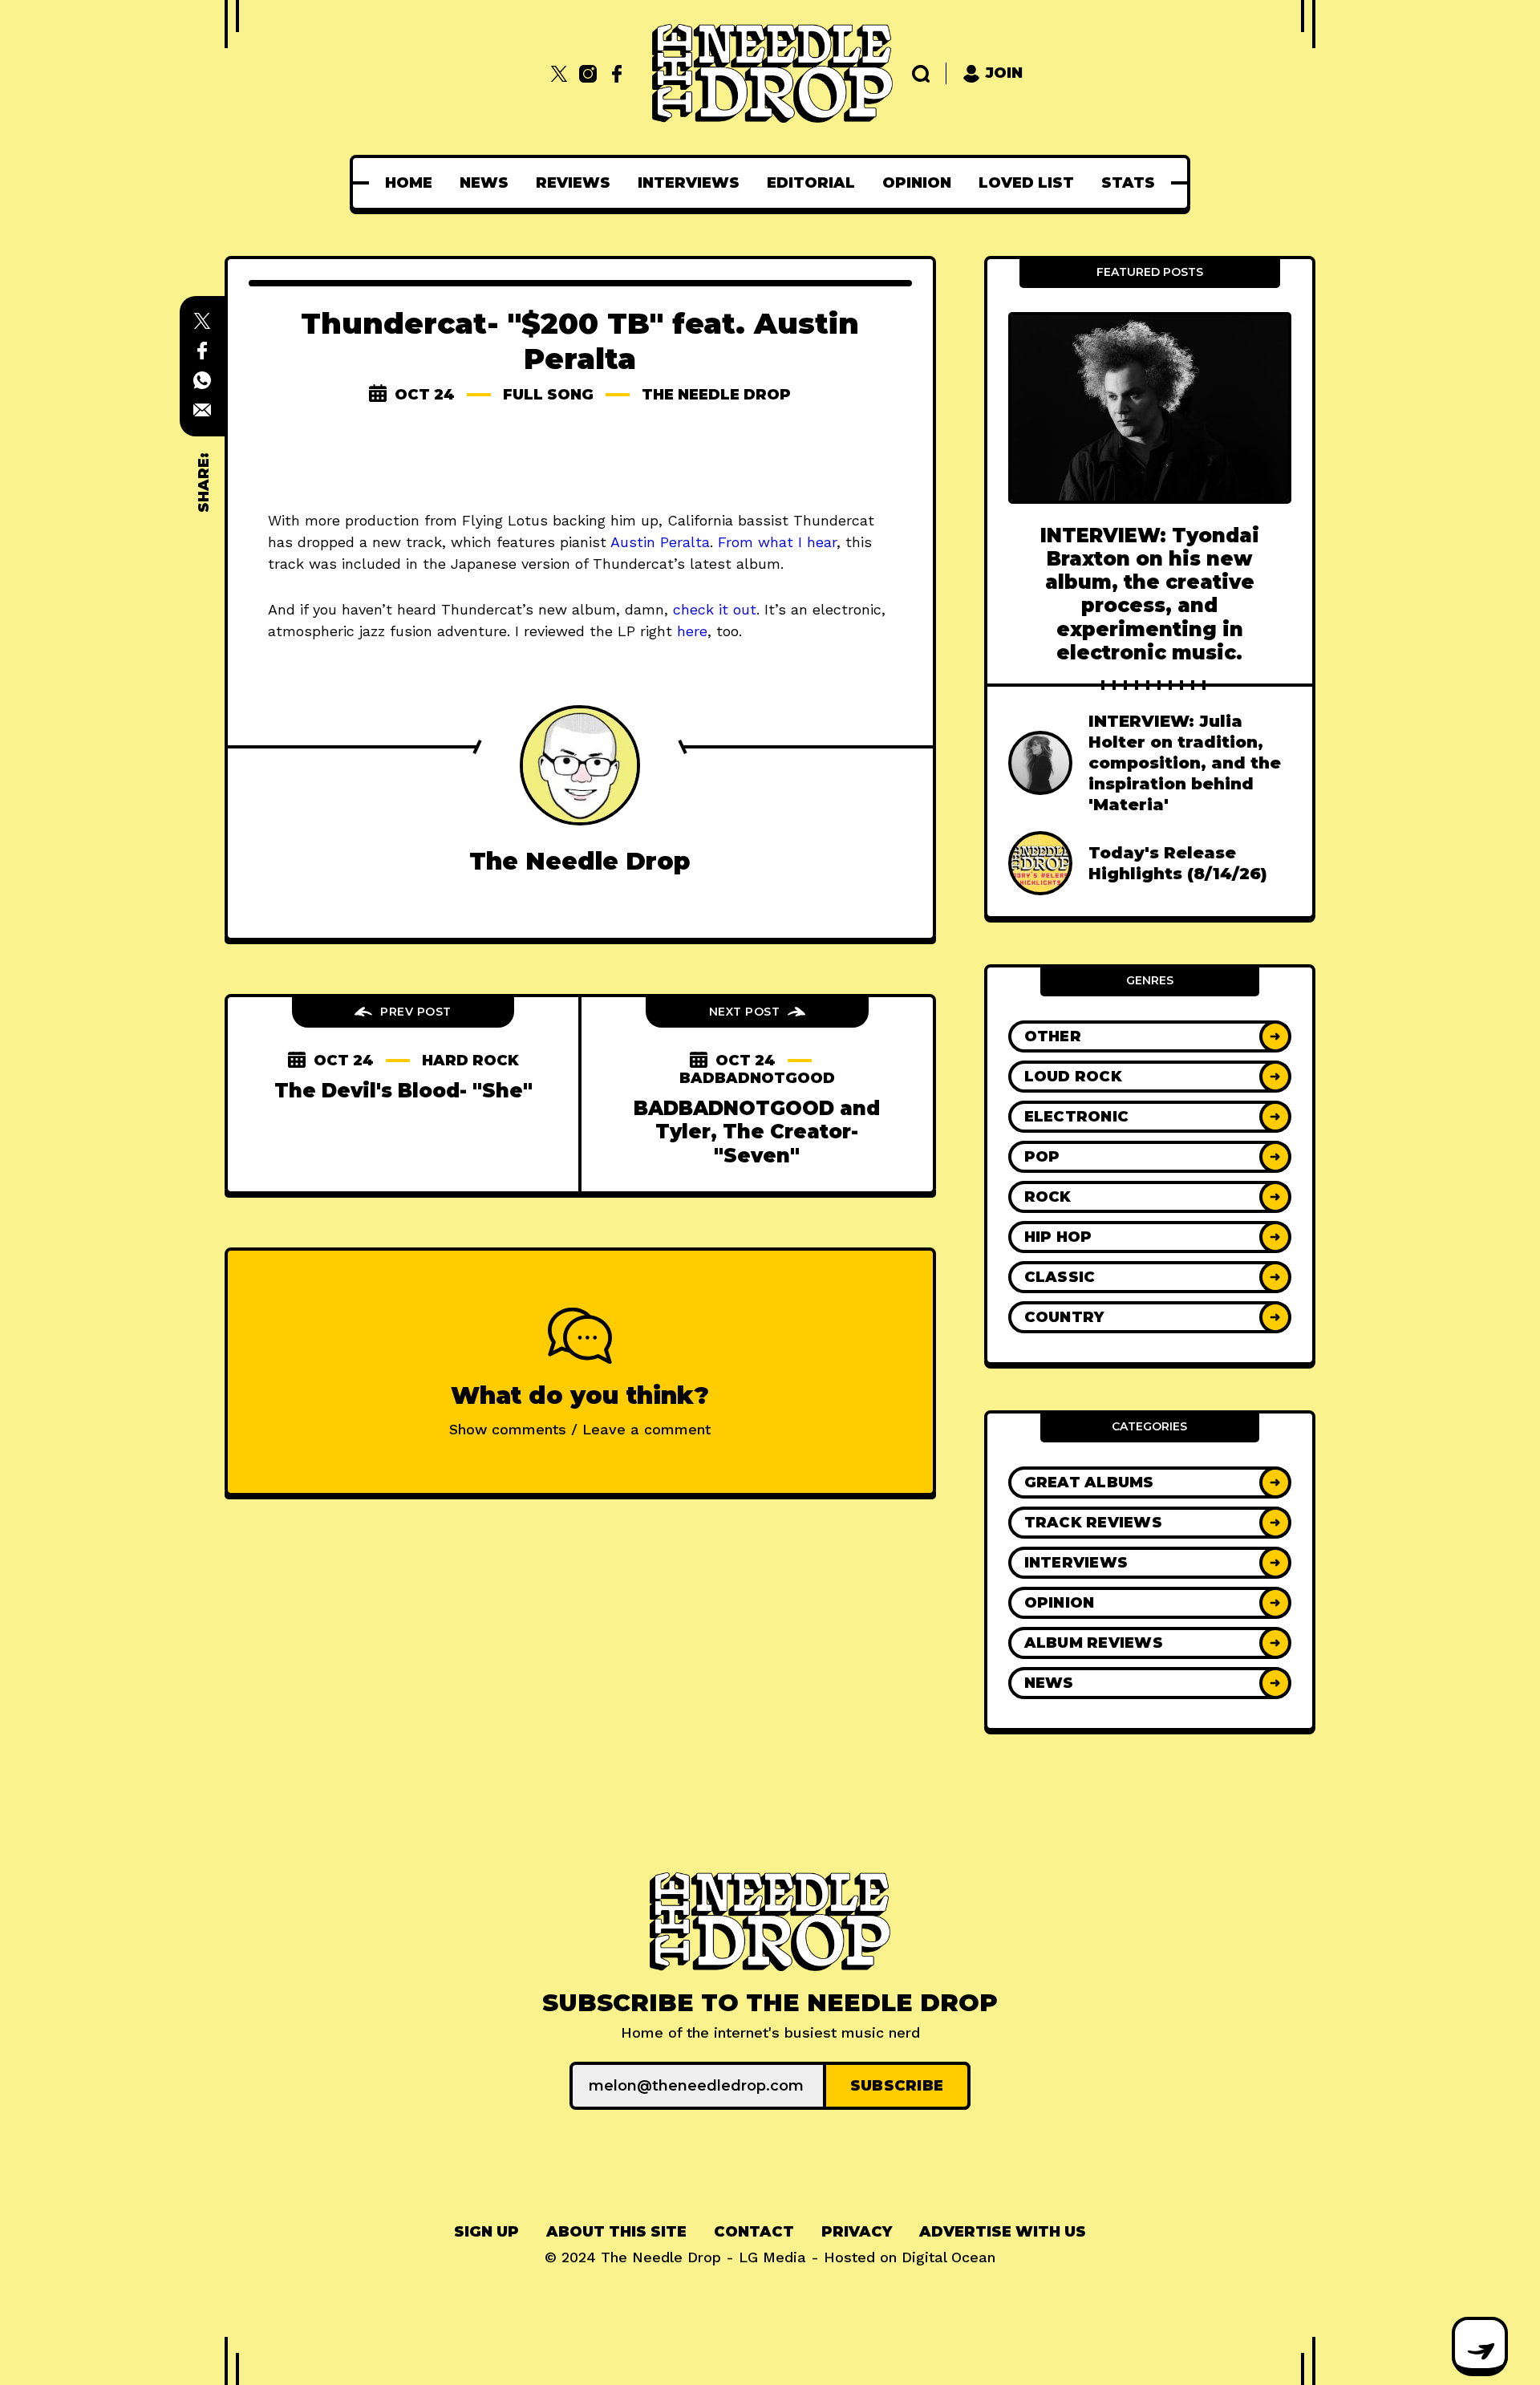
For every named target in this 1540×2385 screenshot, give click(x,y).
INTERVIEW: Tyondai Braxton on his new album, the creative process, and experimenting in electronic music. (1150, 594)
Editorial (811, 183)
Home (409, 183)
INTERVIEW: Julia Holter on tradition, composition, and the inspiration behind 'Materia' (1185, 763)
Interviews (689, 183)
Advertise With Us (1003, 2232)
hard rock (470, 1061)
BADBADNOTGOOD (757, 1078)
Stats (1128, 183)
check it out (715, 609)
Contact (754, 2232)
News (484, 183)
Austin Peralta (660, 542)
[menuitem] (409, 183)
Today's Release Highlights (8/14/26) (1178, 863)
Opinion (917, 183)
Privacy (857, 2232)
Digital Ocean (948, 2257)
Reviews (573, 183)
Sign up (486, 2232)
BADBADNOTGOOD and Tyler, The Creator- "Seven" (757, 1132)
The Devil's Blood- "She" (403, 1091)
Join (1004, 73)
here (692, 631)
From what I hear (777, 542)
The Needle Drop (716, 395)
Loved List (1026, 183)
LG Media (772, 2257)
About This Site (616, 2232)
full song (548, 395)
